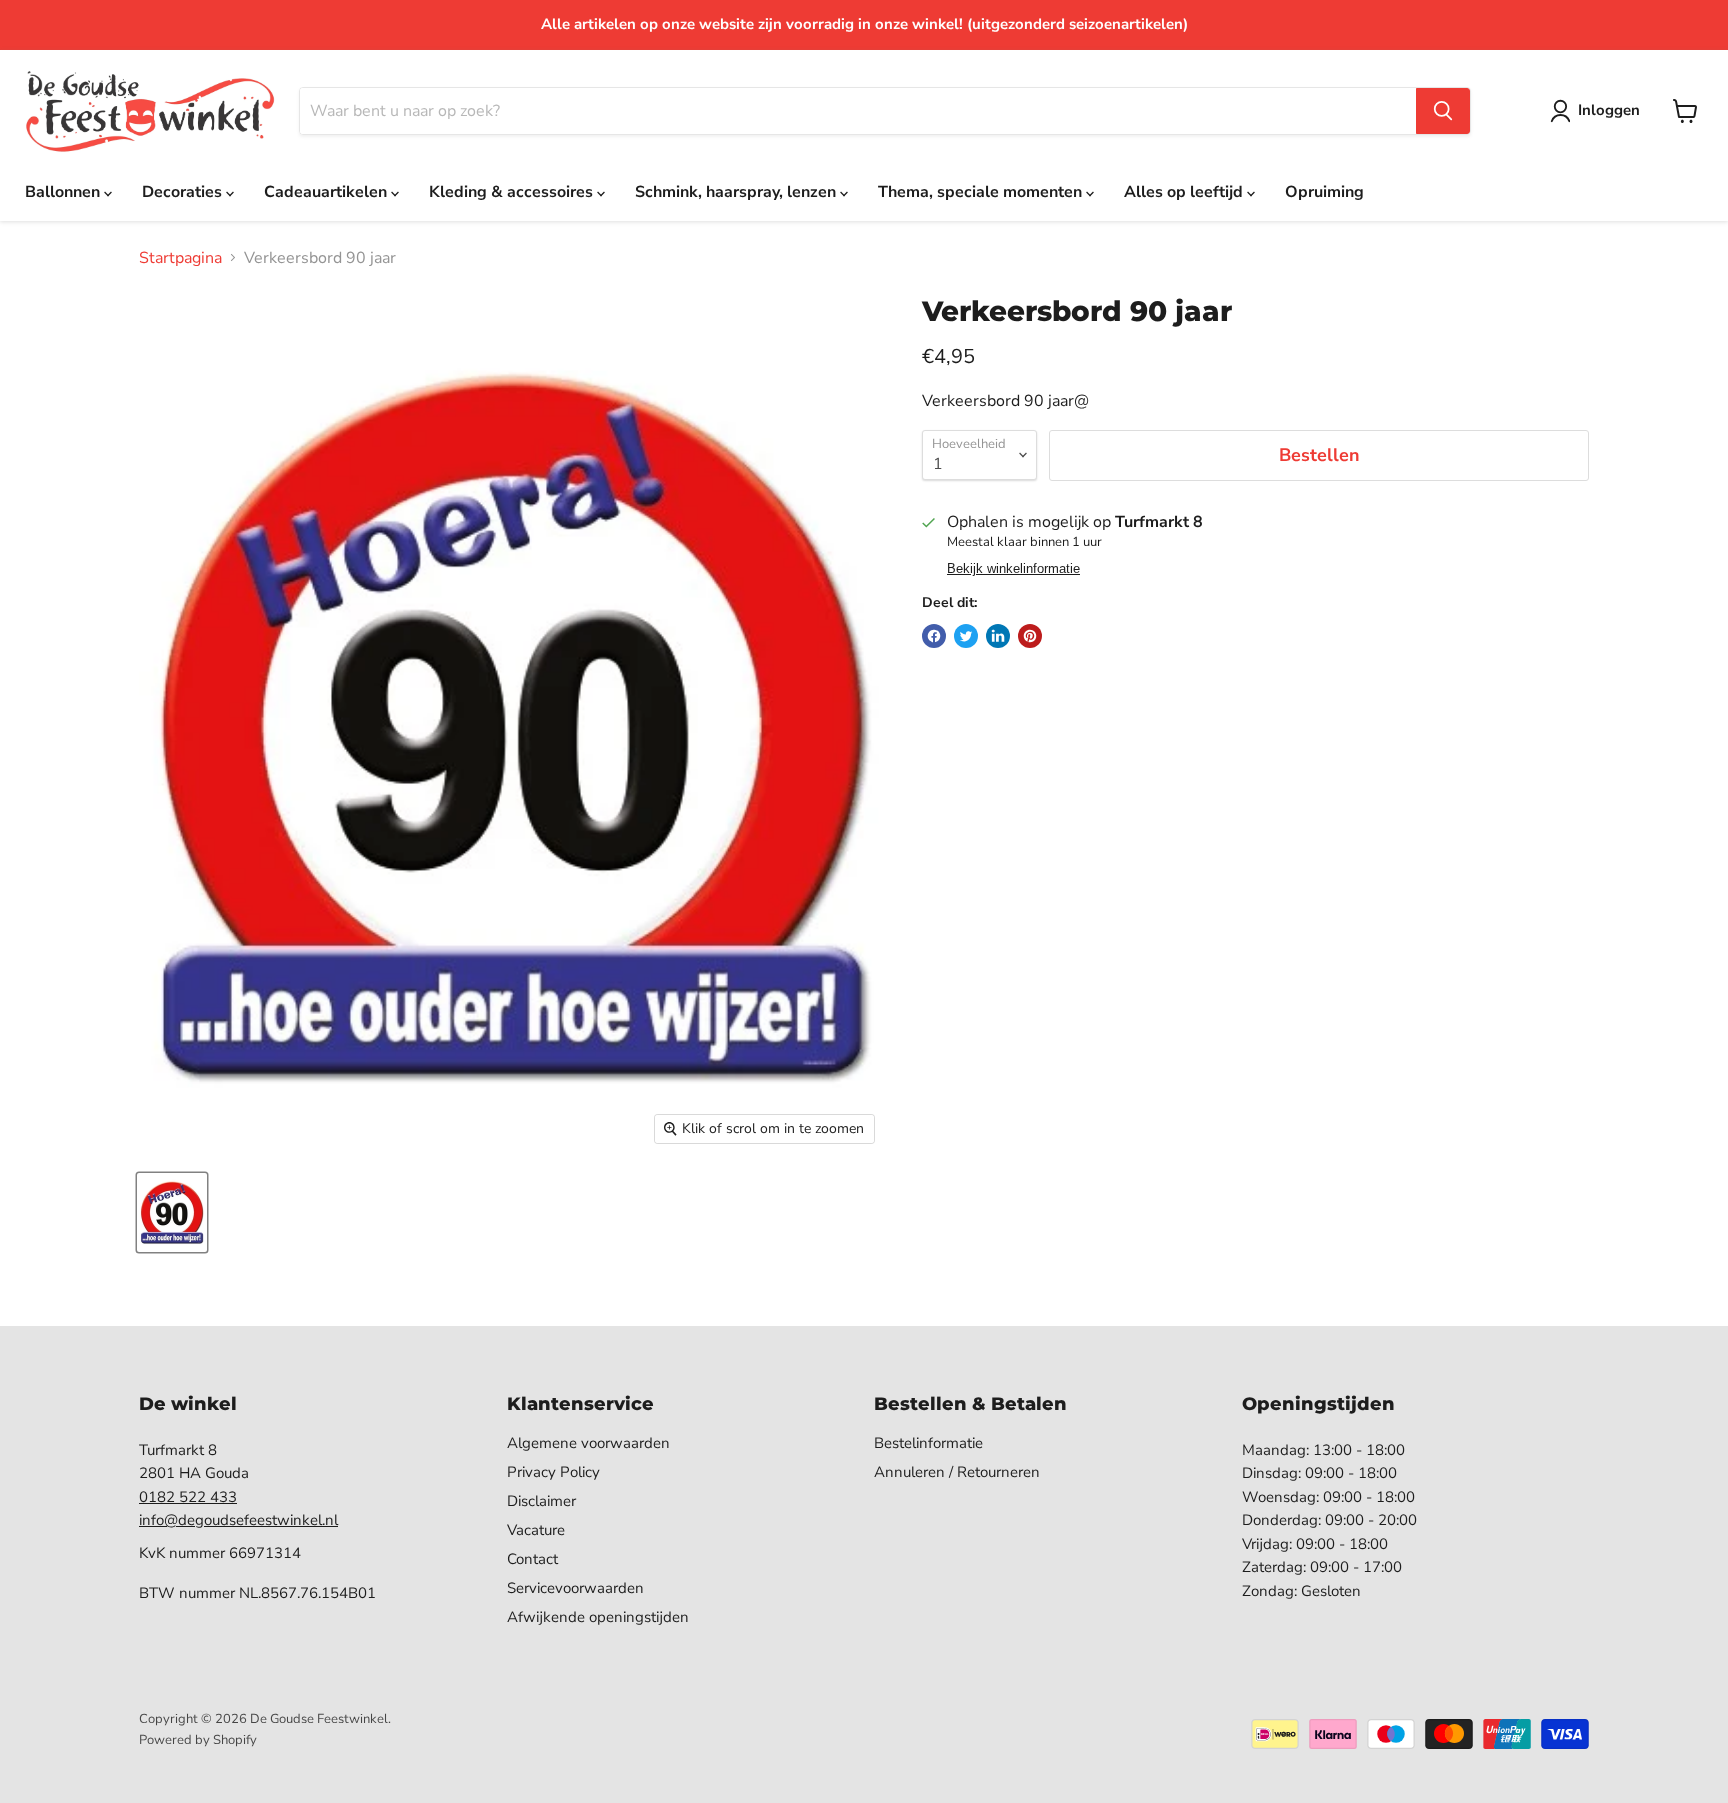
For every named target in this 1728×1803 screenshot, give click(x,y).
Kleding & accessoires (513, 192)
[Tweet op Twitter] (966, 636)
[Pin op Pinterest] (1030, 636)
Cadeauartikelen (327, 192)
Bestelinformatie (928, 1443)
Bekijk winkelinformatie (1013, 569)
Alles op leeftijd (1185, 192)
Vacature (536, 1530)
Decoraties (184, 192)
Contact (532, 1559)
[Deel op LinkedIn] (998, 636)
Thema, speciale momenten (982, 192)
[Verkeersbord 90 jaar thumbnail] (172, 1212)
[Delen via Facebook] (934, 636)
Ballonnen (64, 192)
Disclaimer (541, 1501)
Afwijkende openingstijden (598, 1617)
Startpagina (180, 258)
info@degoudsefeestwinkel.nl (238, 1520)
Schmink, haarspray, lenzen (737, 192)
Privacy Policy (553, 1472)
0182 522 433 (188, 1497)
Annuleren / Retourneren (957, 1472)
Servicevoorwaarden (575, 1588)
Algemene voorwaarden (588, 1443)
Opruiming (1324, 192)
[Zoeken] (1443, 111)
